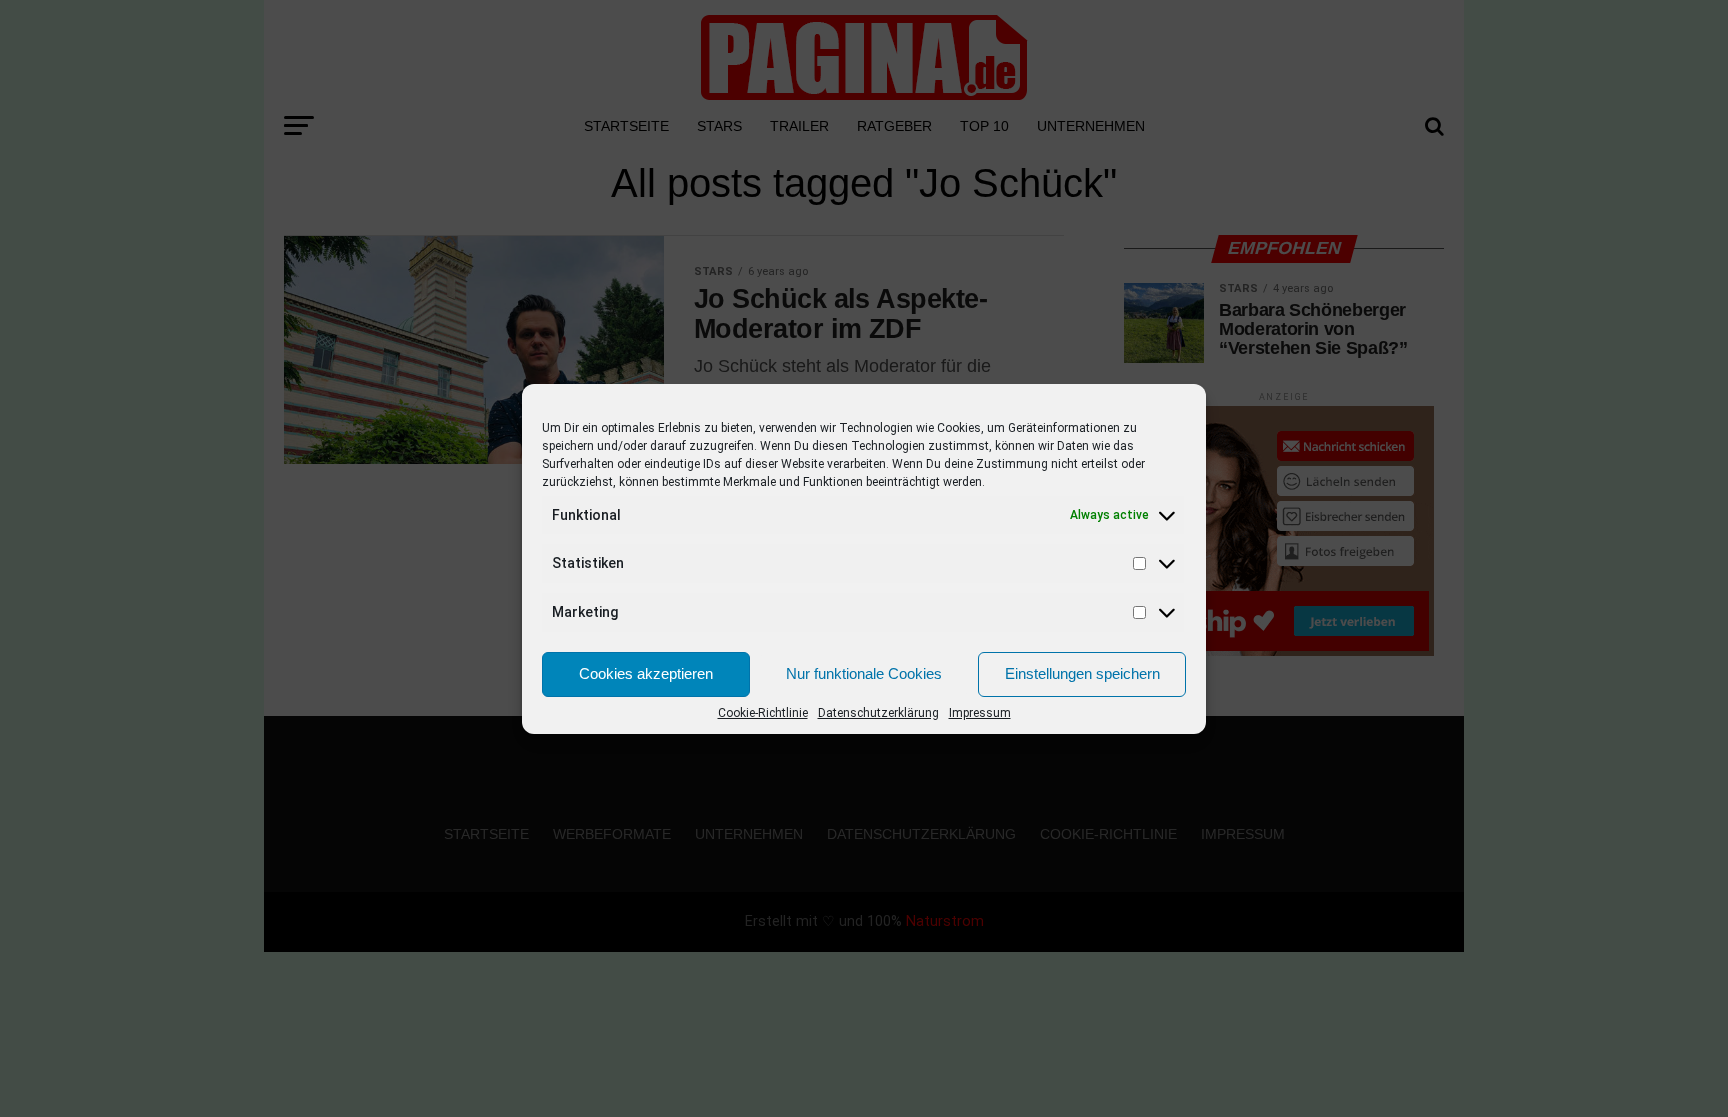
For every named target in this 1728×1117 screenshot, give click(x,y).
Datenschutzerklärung (878, 713)
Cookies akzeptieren (646, 673)
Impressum (980, 713)
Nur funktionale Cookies (864, 673)
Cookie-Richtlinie (763, 713)
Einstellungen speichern (1082, 673)
